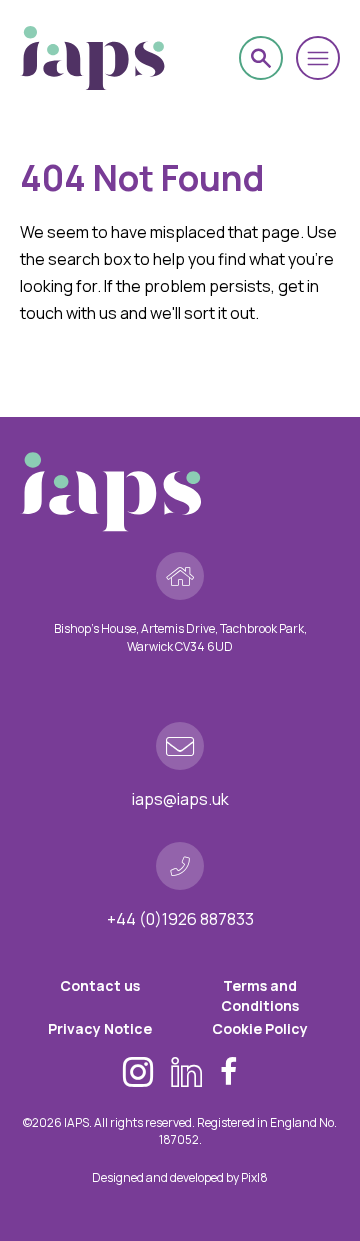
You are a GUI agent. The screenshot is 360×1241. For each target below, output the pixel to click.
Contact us (100, 985)
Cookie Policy (260, 1028)
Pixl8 (254, 1177)
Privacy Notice (100, 1028)
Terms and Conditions (260, 995)
